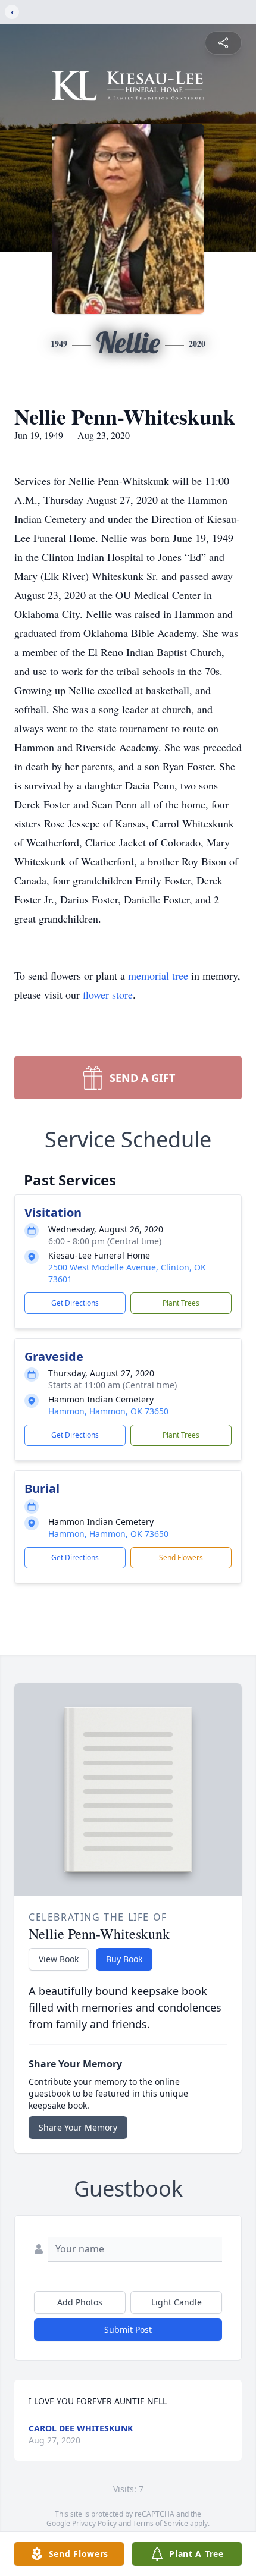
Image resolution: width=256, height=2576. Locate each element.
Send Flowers (181, 1557)
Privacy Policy (94, 2523)
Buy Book (124, 1959)
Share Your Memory (78, 2127)
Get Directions (75, 1303)
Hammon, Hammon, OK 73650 (108, 1411)
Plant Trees (181, 1303)
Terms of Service (160, 2523)
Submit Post (128, 2329)
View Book (59, 1959)
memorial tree (158, 975)
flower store (108, 994)
